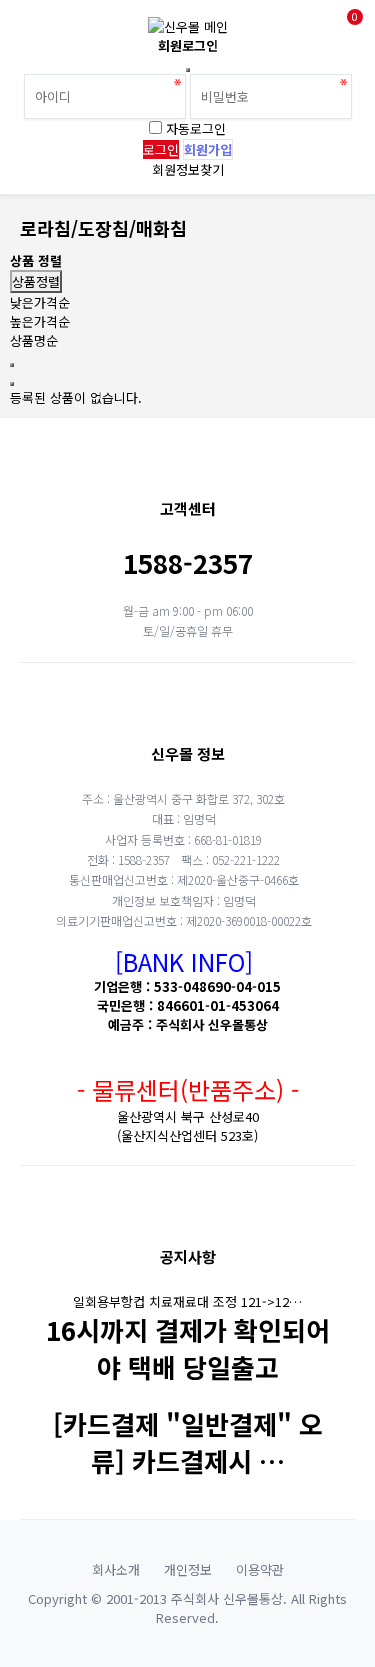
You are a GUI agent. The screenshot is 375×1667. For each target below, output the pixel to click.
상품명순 (34, 340)
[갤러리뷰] (12, 384)
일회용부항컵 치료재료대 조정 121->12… (187, 1301)
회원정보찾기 (188, 169)
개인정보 (188, 1569)
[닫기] (188, 70)
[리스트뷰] (12, 365)
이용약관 (260, 1569)
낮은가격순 (40, 302)
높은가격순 (40, 321)
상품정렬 (36, 281)
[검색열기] (74, 27)
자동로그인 (196, 128)
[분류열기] (30, 27)
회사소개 (116, 1569)
